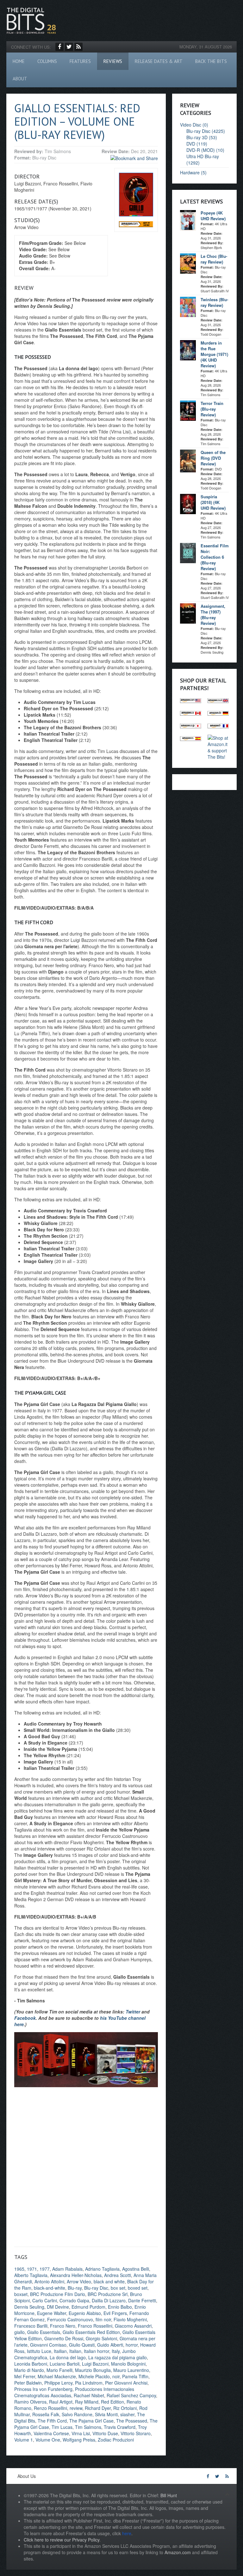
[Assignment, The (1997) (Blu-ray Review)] (188, 613)
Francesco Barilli (31, 2326)
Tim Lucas (62, 2427)
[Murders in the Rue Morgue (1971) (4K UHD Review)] (188, 350)
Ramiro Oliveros (30, 2402)
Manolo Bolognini (128, 2364)
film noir (103, 2319)
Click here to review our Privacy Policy (62, 2540)
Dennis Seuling (29, 2307)
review (76, 2408)
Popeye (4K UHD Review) (213, 216)
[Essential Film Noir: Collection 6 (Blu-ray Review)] (188, 552)
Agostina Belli (136, 2269)
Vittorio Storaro (136, 2433)
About (20, 79)
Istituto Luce (39, 2351)
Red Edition (112, 2402)
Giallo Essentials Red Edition (91, 2332)
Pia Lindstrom (89, 2383)
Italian (75, 2351)
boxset (21, 2294)
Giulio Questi (82, 2345)
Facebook (25, 2018)
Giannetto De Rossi (64, 2338)
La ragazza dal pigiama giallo (118, 2357)
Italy (116, 2351)
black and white (109, 2281)
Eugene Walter (52, 2313)
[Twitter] (69, 47)
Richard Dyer (98, 2408)
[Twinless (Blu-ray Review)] (188, 306)
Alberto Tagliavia (31, 2275)
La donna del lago (68, 2357)
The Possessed (132, 2421)
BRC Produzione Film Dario (58, 2294)
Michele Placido (94, 2376)
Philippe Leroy (58, 2383)
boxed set (138, 2288)
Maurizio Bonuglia (93, 2370)
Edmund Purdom (88, 2307)
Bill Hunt (169, 2495)
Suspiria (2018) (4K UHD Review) (213, 502)
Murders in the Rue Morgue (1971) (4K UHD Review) (214, 354)
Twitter (133, 2012)
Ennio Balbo (120, 2307)
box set (118, 2288)
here (127, 2533)
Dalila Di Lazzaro (109, 2300)
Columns (47, 61)
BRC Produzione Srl (108, 2294)
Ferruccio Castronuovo (70, 2319)
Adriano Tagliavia (102, 2269)
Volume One (48, 2440)
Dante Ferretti (142, 2300)
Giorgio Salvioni (101, 2338)
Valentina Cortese (51, 2433)
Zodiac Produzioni (116, 2440)
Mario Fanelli (59, 2370)
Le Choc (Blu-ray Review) (214, 259)
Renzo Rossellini (50, 2408)
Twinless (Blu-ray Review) (214, 302)
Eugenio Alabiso (85, 2313)
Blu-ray (75, 2288)
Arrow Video (79, 2281)
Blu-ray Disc (96, 2288)
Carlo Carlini (45, 2300)
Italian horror (97, 2351)
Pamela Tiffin (135, 2376)
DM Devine (58, 2307)
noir (116, 2376)
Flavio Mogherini (130, 2319)
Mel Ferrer (25, 2376)
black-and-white (50, 2288)
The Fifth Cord (52, 2421)
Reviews (113, 61)
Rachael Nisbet (89, 2395)
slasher (127, 2414)
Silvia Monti (106, 2414)
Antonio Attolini (49, 2281)
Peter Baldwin (28, 2383)
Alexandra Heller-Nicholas (76, 2275)
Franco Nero (63, 2326)
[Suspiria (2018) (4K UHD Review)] (188, 503)
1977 (45, 2269)
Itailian (60, 2351)
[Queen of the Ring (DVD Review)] (188, 460)
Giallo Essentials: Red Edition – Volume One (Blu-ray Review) (77, 121)
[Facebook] (59, 47)
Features (80, 61)
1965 (19, 2269)
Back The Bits (211, 61)
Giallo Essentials (44, 2332)
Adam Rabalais (67, 2269)
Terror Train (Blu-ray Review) (212, 409)
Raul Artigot (61, 2402)
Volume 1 (24, 2440)
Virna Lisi (81, 2433)
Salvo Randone (77, 2414)
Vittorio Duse (105, 2433)
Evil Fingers (115, 2313)
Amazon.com (178, 2552)
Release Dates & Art (159, 61)
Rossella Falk (46, 2414)
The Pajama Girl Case (91, 2421)
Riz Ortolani (125, 2408)
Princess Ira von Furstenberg (43, 2389)
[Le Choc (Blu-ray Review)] (188, 263)
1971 (32, 2269)
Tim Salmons (88, 2427)
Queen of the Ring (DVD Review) (213, 458)
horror (132, 2345)
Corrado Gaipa (74, 2300)
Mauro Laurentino (131, 2370)
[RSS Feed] (78, 47)
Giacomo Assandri (133, 2326)
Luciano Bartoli (65, 2364)
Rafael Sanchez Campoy (131, 2395)
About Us (27, 2476)
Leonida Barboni (31, 2364)
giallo (19, 2332)
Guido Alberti (110, 2345)
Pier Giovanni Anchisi (126, 2383)
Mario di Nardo (29, 2370)
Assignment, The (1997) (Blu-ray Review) (213, 615)
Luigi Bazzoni (95, 2364)
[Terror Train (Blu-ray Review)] (188, 410)
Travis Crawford (120, 2427)
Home (19, 61)
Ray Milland (87, 2402)
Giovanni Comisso (48, 2345)
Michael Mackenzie (57, 2376)
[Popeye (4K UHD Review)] (188, 220)
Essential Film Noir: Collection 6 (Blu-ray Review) (215, 557)
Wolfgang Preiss (79, 2440)
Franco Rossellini (95, 2326)
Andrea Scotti (118, 2275)
